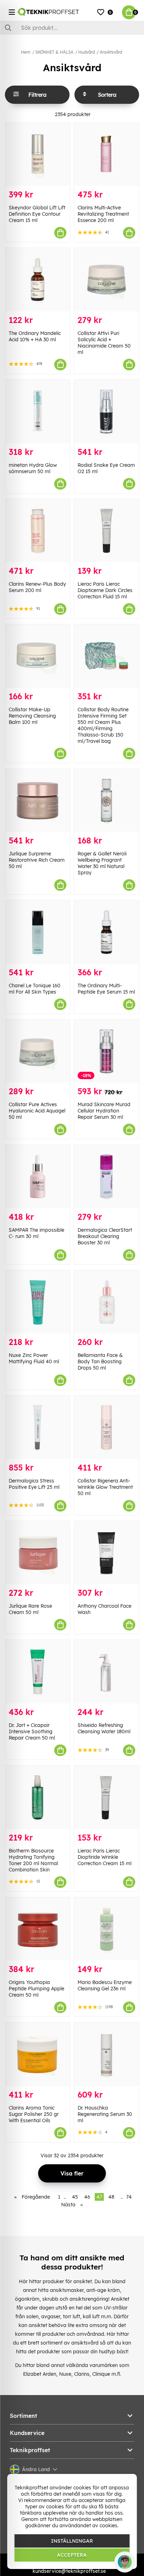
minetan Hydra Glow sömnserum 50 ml (33, 468)
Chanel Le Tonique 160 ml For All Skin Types (35, 989)
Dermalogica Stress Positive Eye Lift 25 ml (34, 1484)
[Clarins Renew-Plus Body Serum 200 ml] (38, 531)
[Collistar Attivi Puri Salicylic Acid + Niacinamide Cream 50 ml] (106, 280)
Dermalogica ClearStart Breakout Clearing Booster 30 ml (105, 1236)
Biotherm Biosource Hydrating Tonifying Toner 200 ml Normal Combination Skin (33, 1860)
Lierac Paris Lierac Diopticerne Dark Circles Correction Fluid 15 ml (105, 590)
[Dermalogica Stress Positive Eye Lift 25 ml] (38, 1427)
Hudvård (87, 52)
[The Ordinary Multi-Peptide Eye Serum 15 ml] (106, 932)
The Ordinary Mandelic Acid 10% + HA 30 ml (35, 336)
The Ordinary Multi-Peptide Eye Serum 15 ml (106, 989)
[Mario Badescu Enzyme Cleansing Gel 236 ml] (106, 1929)
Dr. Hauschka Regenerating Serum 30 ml (105, 2114)
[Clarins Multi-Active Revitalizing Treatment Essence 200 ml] (106, 154)
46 (87, 2197)
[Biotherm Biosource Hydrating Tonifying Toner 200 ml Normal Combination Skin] (38, 1797)
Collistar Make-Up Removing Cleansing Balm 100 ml (32, 716)
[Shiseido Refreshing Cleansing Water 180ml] (106, 1672)
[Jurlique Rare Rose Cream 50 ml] (38, 1553)
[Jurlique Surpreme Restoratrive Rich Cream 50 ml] (38, 801)
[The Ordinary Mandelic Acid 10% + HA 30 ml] (38, 280)
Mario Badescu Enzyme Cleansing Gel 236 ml (105, 1985)
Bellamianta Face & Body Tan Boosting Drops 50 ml (100, 1361)
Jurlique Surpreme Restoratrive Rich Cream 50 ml (37, 860)
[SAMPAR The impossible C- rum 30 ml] (38, 1176)
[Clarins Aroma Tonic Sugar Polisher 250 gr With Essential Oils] (38, 2054)
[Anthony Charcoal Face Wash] (106, 1553)
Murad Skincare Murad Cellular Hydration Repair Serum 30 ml (104, 1111)
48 (111, 2197)
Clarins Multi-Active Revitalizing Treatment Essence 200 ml (103, 214)
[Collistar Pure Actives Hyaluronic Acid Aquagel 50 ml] (38, 1051)
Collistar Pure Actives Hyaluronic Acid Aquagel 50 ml (37, 1111)
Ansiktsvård (111, 52)
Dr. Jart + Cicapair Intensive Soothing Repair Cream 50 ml (32, 1731)
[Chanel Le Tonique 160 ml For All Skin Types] (38, 932)
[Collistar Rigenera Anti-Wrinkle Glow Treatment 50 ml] (106, 1427)
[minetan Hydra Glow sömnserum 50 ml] (38, 412)
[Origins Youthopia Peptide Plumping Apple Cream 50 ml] (38, 1929)
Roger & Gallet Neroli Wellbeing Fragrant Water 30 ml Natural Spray (102, 863)
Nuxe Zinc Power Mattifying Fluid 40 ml (34, 1358)
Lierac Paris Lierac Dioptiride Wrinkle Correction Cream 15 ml (105, 1857)
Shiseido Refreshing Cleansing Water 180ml (104, 1728)
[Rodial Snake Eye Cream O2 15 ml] (106, 412)
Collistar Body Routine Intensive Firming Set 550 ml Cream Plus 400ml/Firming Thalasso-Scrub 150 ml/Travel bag (103, 725)
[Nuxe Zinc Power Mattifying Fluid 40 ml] (38, 1302)
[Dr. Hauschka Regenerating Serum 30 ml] (106, 2054)
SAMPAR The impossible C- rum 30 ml (37, 1233)
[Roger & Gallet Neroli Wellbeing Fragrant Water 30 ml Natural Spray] (106, 801)
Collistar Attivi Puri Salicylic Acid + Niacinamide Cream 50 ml (104, 343)
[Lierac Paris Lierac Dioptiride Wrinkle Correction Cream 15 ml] (106, 1797)
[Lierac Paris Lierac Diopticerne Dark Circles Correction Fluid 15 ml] (106, 531)
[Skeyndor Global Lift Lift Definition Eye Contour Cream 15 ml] (38, 154)
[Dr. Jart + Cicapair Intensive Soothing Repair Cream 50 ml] (38, 1672)
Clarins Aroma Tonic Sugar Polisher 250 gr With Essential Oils (34, 2114)
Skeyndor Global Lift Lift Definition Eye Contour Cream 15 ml (37, 214)
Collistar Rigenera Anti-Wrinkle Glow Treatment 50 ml (105, 1487)
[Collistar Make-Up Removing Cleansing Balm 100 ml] (38, 656)
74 (129, 2197)
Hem (26, 52)
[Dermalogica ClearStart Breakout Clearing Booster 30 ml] (106, 1176)
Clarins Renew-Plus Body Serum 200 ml (37, 587)
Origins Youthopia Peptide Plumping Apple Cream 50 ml (37, 1989)
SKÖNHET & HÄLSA (54, 52)
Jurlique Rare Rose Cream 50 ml (30, 1609)
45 (75, 2197)
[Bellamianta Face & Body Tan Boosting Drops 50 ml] (106, 1302)
